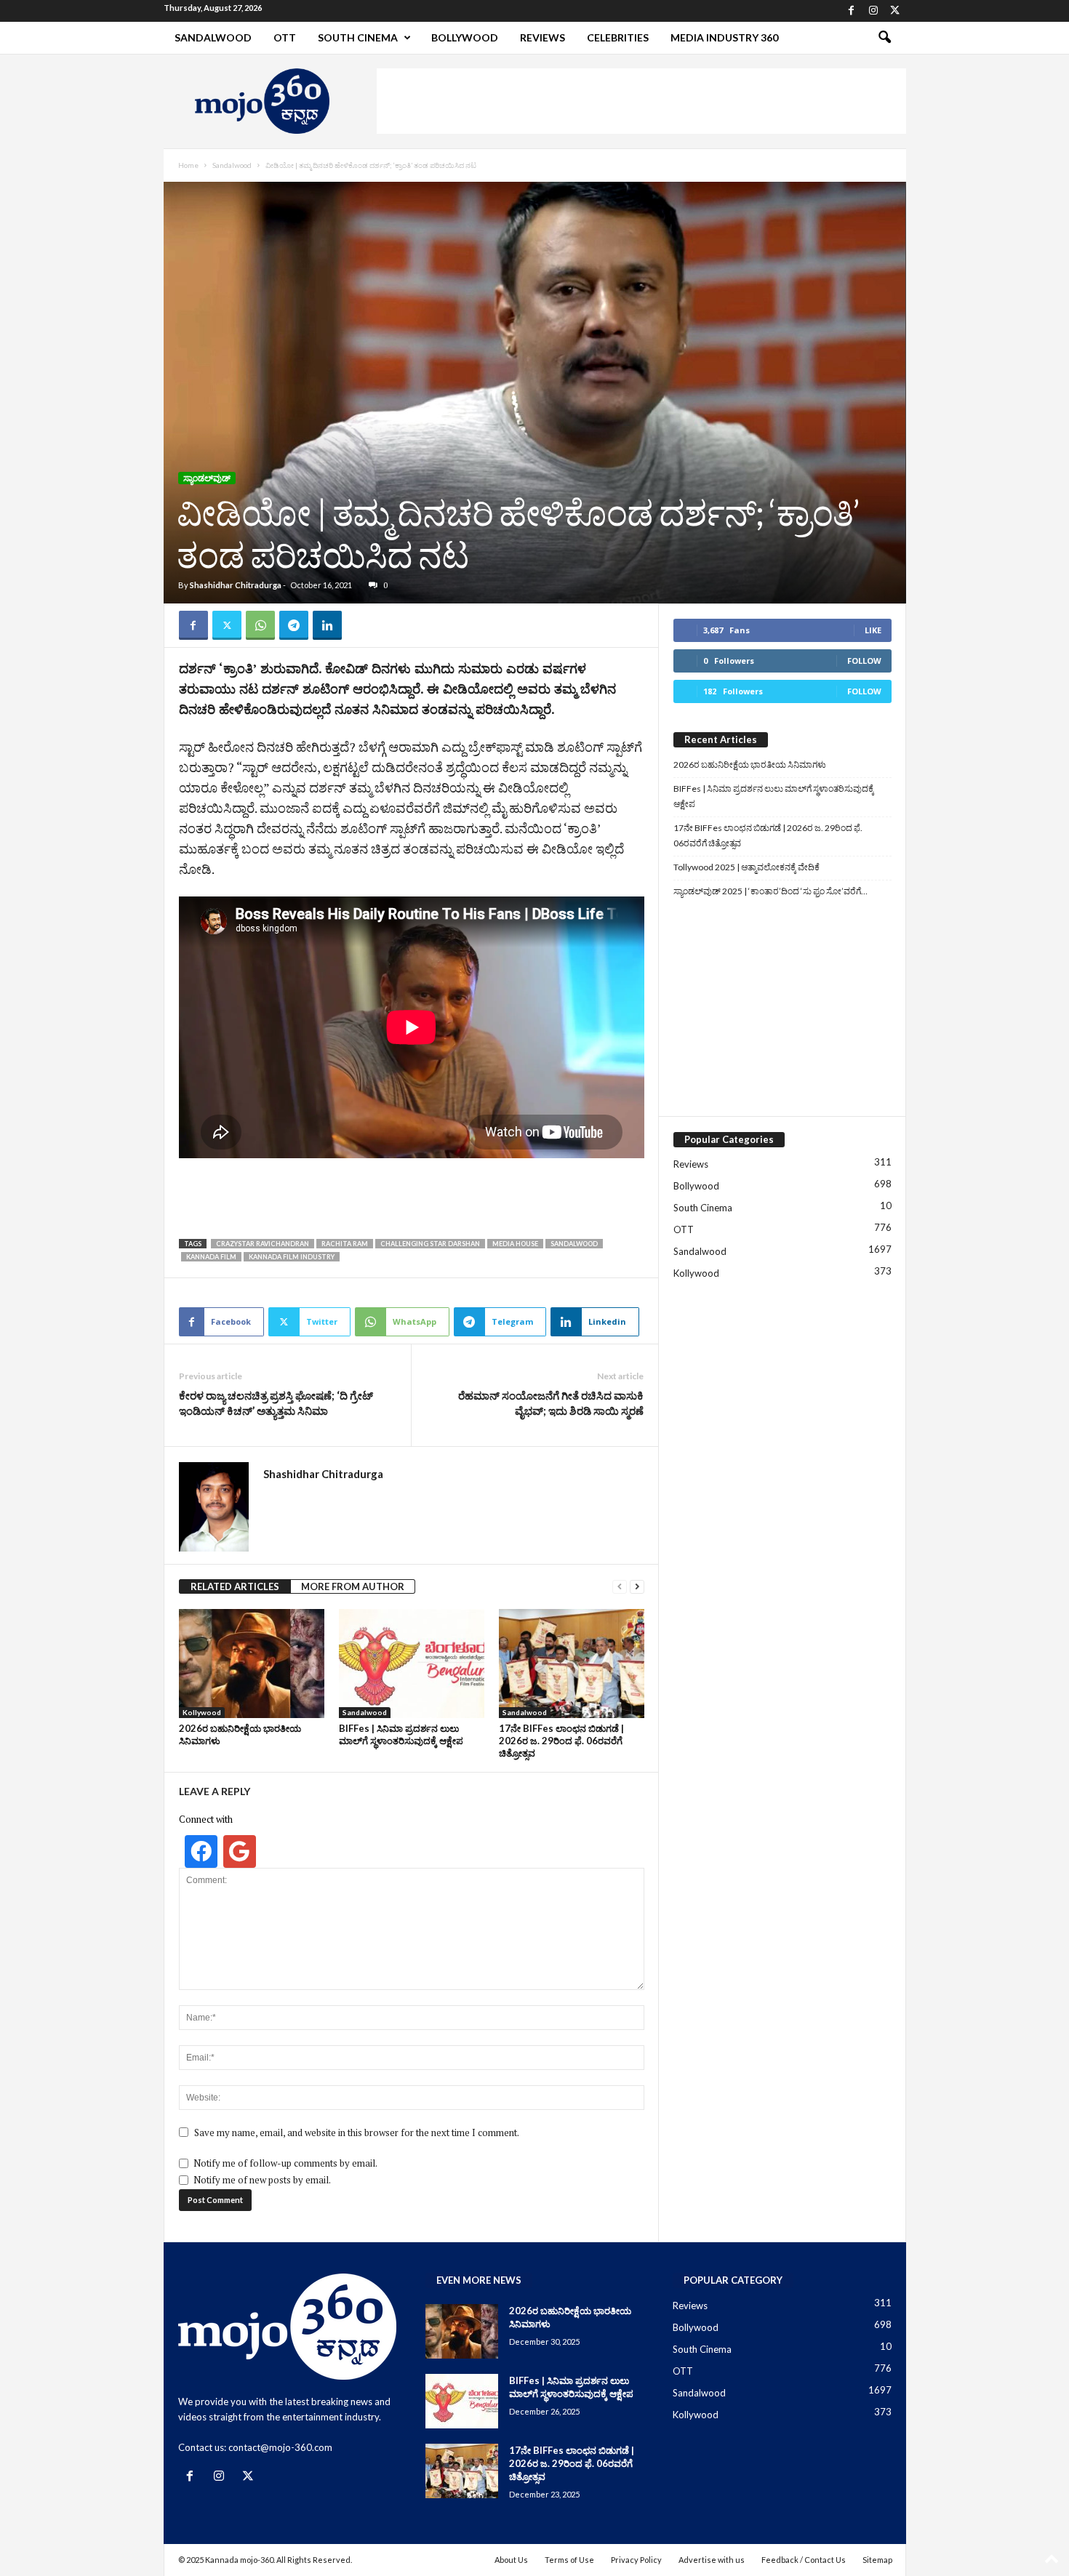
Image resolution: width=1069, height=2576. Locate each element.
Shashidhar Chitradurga (236, 585)
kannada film (211, 1257)
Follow (864, 661)
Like (873, 630)
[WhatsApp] (260, 625)
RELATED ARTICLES (235, 1586)
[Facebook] (852, 11)
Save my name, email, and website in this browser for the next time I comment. (357, 2132)
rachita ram (345, 1244)
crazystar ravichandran (263, 1244)
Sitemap (877, 2560)
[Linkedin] (327, 625)
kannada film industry (292, 1257)
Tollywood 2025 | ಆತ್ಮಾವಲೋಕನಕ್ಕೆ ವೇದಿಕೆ (746, 867)
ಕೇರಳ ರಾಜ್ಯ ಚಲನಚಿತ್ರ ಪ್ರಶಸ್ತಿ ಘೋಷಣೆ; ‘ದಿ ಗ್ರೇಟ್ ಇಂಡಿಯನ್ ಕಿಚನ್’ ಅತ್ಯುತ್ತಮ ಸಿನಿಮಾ (276, 1403)
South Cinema (358, 37)
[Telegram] (294, 625)
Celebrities (618, 37)
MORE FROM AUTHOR (353, 1586)
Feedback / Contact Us (804, 2560)
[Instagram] (873, 11)
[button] (884, 38)
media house (515, 1244)
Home (188, 165)
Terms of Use (569, 2560)
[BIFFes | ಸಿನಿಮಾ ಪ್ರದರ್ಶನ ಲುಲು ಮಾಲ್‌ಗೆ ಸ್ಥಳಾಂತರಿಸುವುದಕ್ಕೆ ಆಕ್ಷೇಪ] (412, 1664)
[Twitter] (895, 11)
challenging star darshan (430, 1244)
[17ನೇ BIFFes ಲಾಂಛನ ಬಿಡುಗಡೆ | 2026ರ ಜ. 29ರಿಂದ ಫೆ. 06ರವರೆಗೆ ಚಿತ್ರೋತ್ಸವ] (572, 1664)
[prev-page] (620, 1587)
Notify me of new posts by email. (262, 2180)
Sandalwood (213, 37)
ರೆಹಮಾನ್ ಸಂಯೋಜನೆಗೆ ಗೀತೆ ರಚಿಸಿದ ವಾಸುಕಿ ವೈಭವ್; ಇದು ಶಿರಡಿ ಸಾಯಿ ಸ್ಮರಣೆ (551, 1403)
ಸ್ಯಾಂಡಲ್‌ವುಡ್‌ (207, 478)
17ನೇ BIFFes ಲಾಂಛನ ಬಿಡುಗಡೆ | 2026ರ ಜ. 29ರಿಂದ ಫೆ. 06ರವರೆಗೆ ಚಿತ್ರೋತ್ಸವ (561, 1741)
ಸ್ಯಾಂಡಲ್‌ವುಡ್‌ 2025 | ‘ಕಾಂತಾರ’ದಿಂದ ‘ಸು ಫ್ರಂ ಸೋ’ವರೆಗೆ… (770, 891)
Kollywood (202, 1712)
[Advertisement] (641, 101)
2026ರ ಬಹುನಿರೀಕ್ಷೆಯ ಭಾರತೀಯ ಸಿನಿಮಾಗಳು (750, 765)
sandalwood (574, 1244)
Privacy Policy (636, 2560)
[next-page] (637, 1587)
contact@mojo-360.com (280, 2447)
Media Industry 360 (724, 37)
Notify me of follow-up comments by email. (285, 2163)
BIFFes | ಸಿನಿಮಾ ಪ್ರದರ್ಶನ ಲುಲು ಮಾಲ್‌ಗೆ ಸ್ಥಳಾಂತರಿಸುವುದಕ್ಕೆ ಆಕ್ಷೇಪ (401, 1734)
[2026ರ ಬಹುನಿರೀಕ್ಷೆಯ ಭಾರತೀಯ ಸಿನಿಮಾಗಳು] (252, 1664)
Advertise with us (712, 2560)
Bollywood (465, 37)
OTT (285, 37)
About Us (511, 2560)
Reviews (542, 37)
